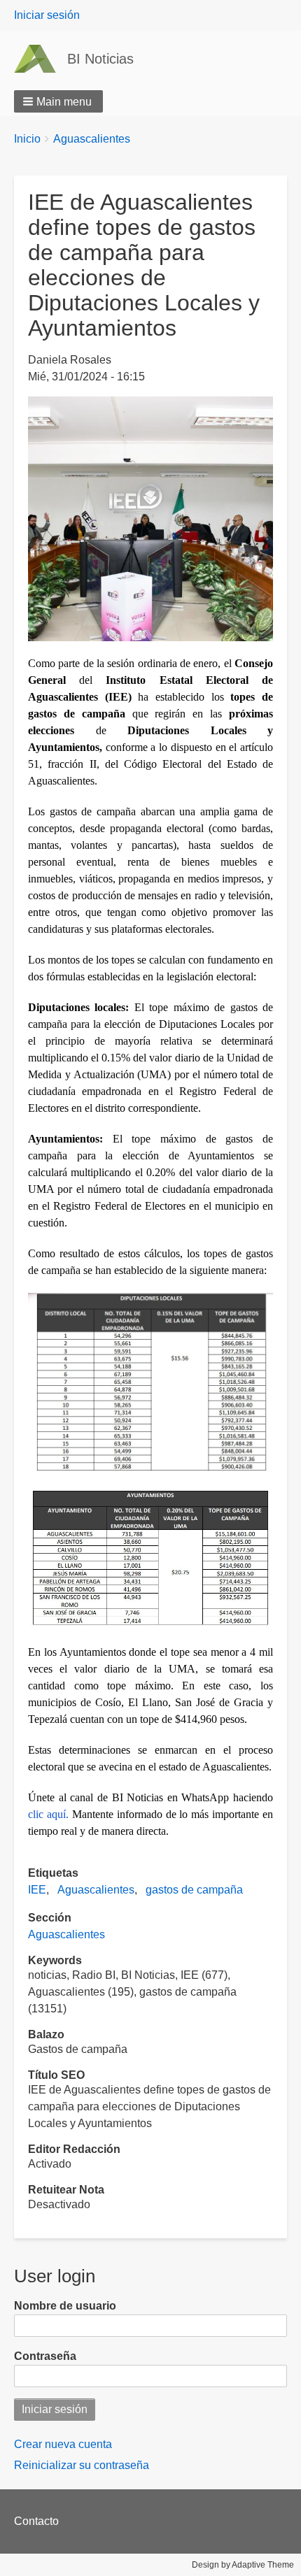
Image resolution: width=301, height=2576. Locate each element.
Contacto (36, 2521)
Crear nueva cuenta (63, 2444)
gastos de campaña (194, 1890)
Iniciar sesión (47, 15)
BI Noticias (100, 59)
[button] (58, 101)
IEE (37, 1890)
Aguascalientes (92, 139)
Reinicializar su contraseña (82, 2465)
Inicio (27, 139)
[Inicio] (41, 59)
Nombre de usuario (65, 2306)
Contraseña (45, 2356)
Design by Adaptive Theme (243, 2565)
